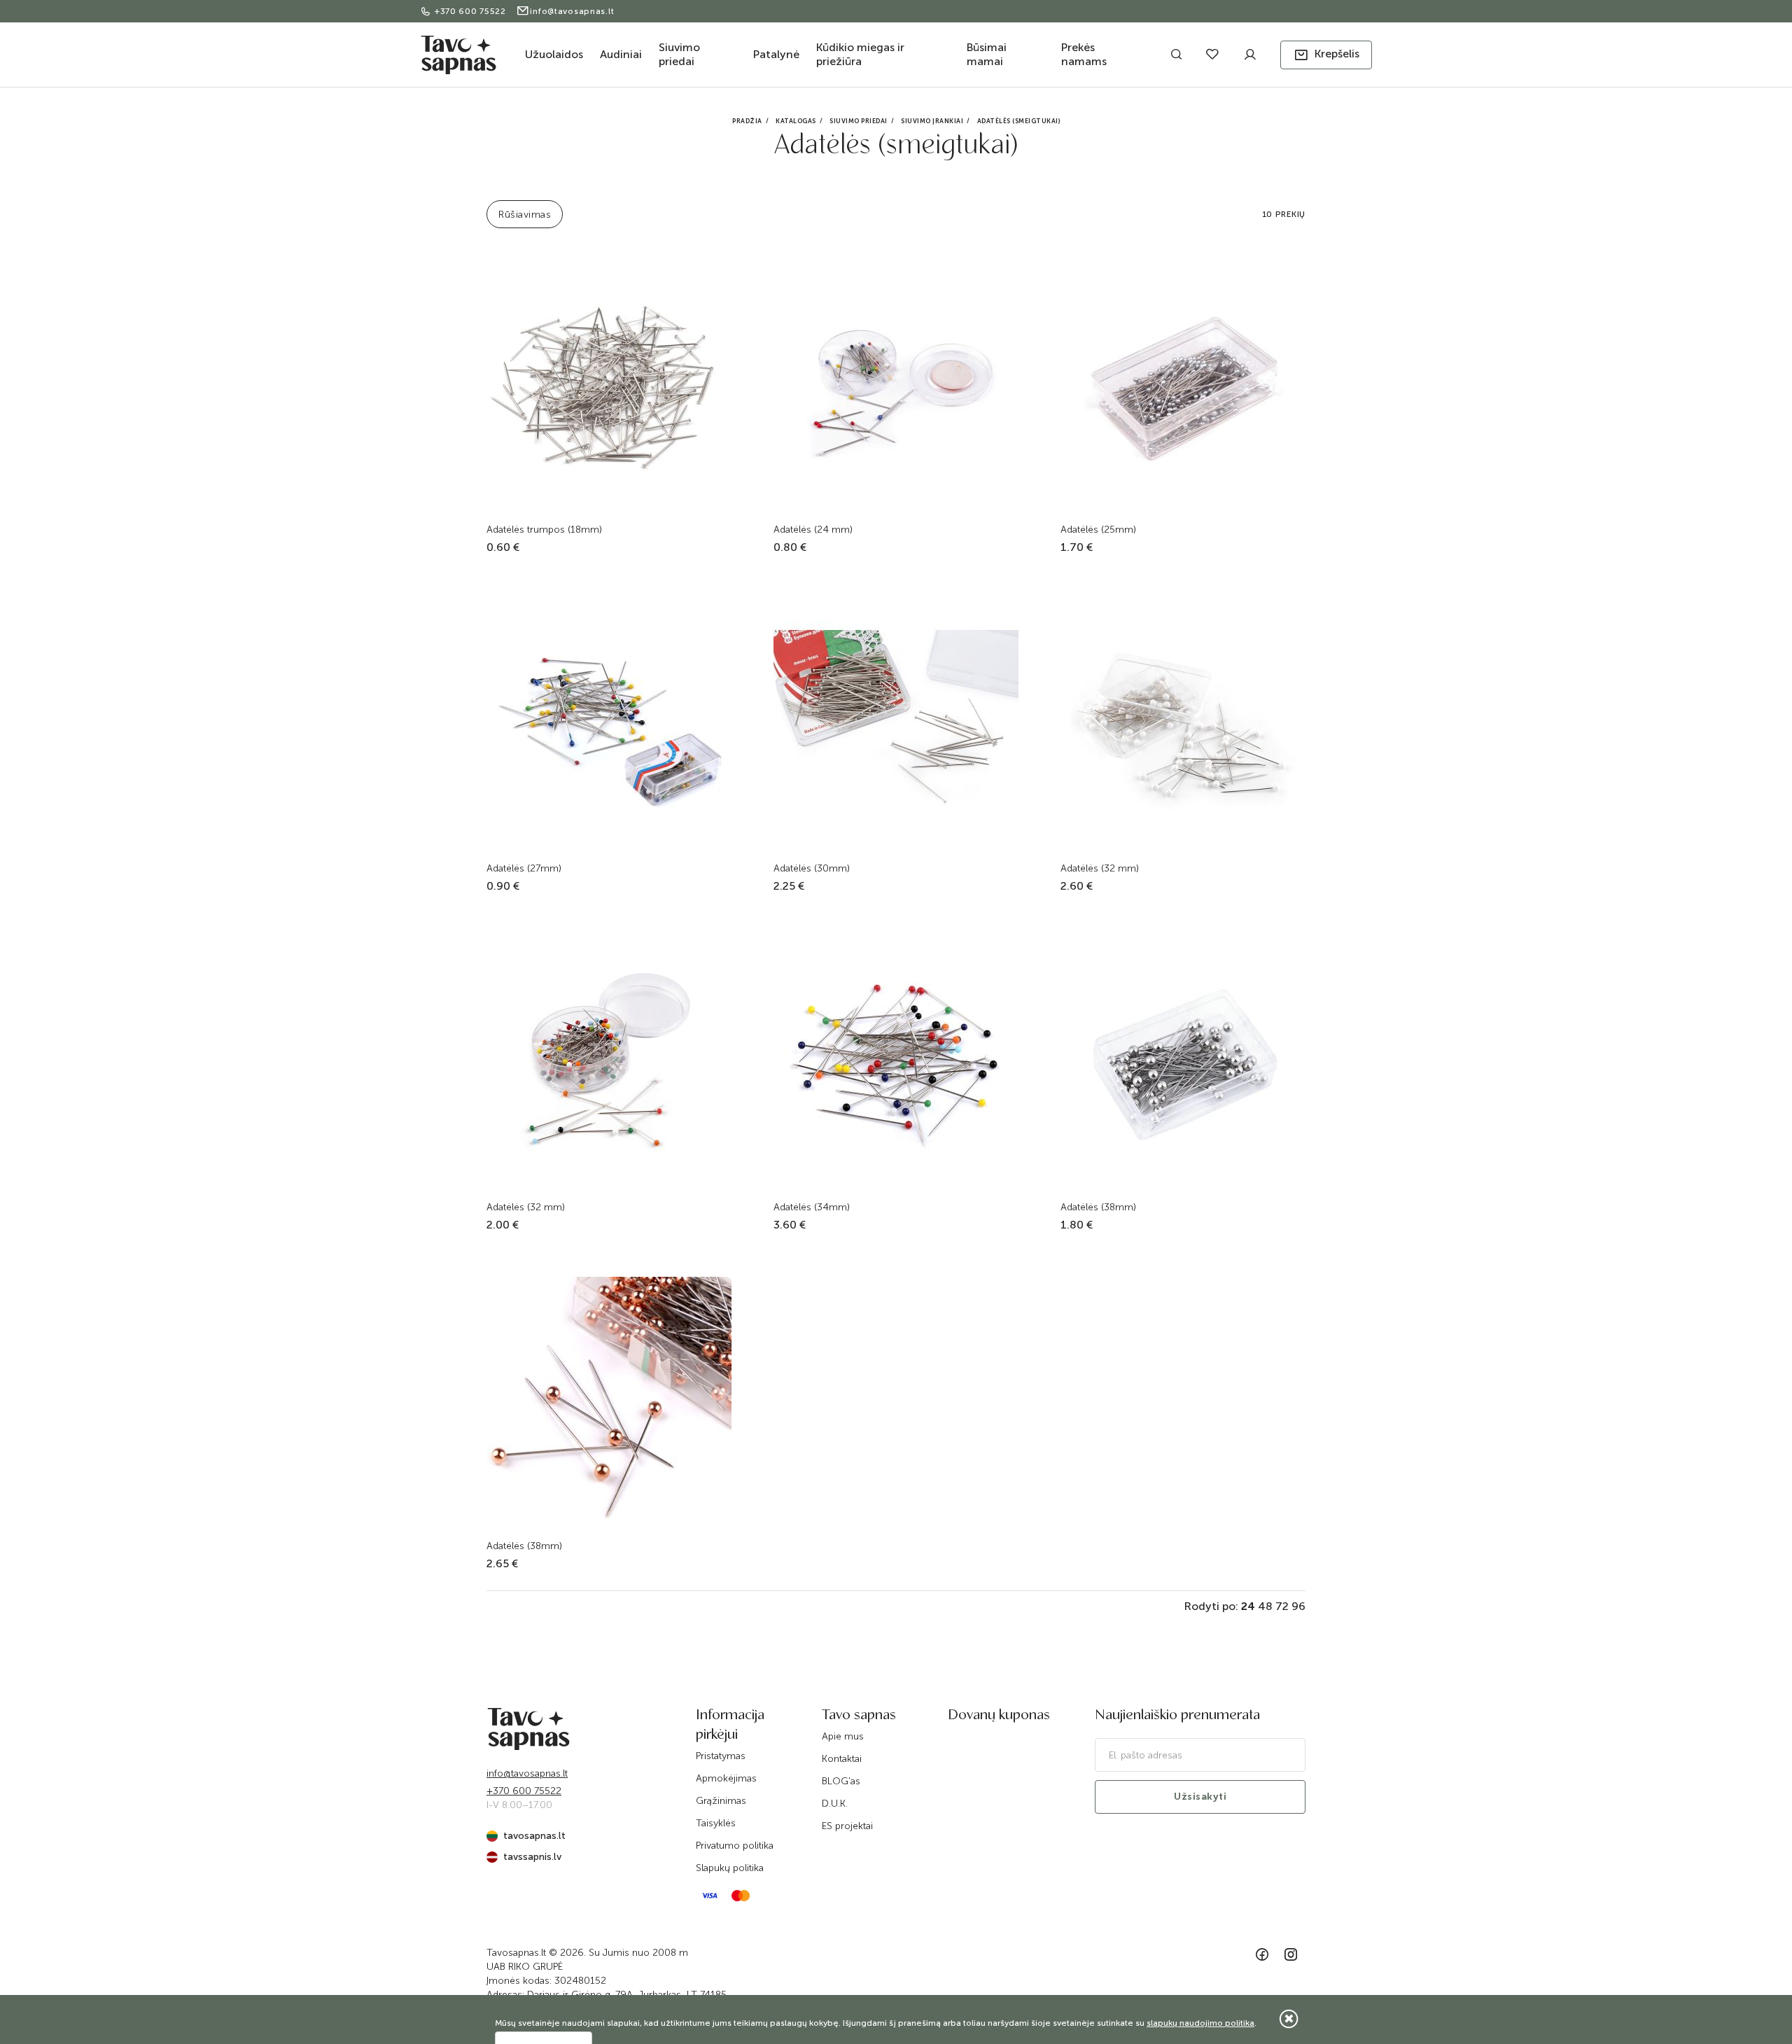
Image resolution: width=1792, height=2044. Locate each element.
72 (1282, 1606)
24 (1248, 1606)
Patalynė (776, 54)
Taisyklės (716, 1823)
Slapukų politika (730, 1868)
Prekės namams (1084, 54)
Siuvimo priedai (679, 54)
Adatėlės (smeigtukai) (1019, 121)
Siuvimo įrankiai (932, 121)
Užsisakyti (1200, 1797)
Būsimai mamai (987, 54)
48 (1265, 1606)
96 (1298, 1606)
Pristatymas (721, 1756)
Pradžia (747, 121)
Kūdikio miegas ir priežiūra (860, 54)
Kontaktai (842, 1759)
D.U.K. (835, 1804)
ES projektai (847, 1826)
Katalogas (796, 121)
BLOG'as (841, 1781)
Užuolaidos (554, 54)
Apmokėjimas (726, 1778)
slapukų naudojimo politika (1200, 2023)
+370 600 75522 (472, 11)
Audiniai (621, 54)
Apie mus (843, 1736)
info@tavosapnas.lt (572, 11)
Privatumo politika (735, 1846)
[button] (1326, 55)
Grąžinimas (721, 1801)
